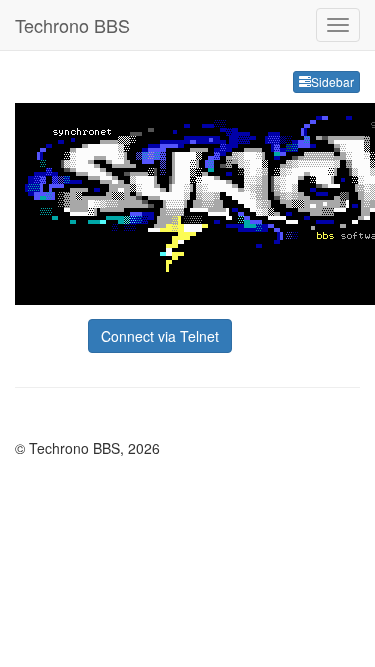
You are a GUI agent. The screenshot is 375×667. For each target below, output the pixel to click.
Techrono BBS (72, 25)
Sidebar (332, 81)
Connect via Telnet (160, 336)
